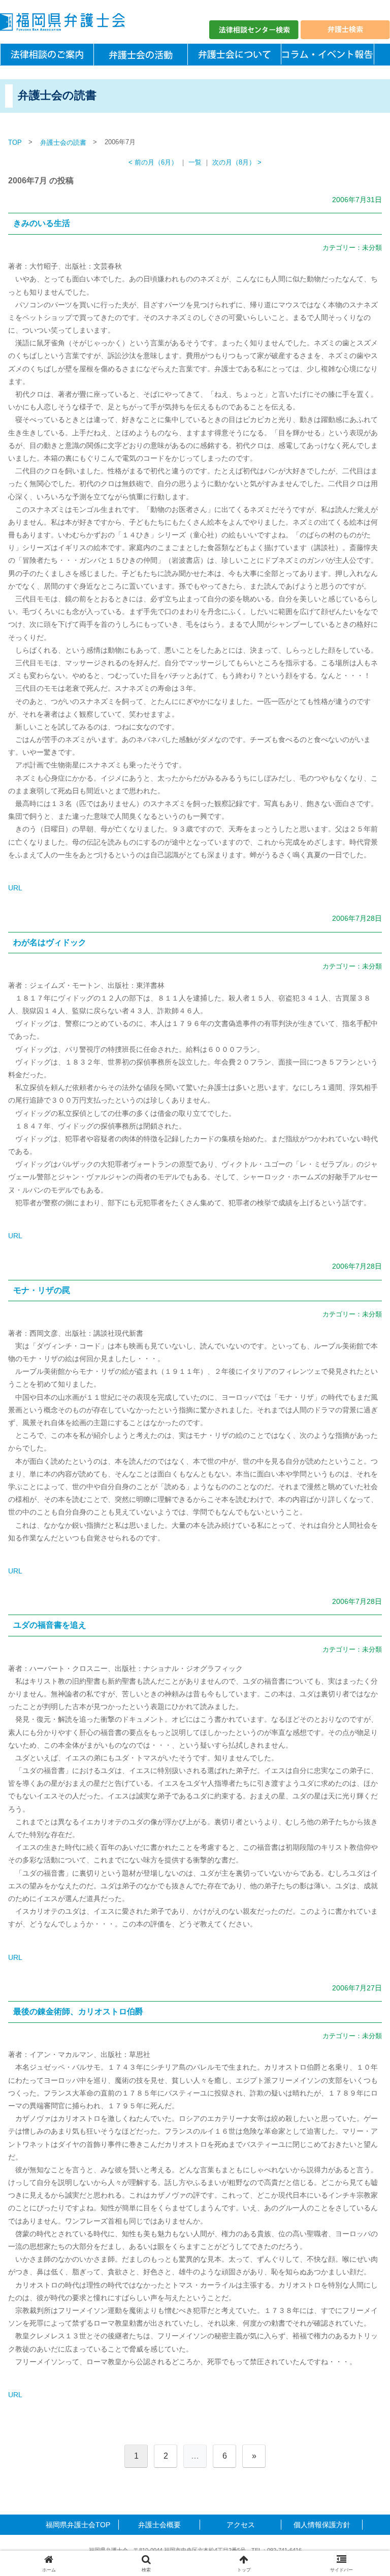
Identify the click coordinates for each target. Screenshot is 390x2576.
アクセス (241, 2525)
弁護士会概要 (159, 2525)
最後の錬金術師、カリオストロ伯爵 (78, 2011)
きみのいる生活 (42, 223)
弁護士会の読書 (63, 142)
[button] (360, 1688)
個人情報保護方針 (322, 2525)
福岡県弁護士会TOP (78, 2525)
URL (15, 888)
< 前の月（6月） (153, 163)
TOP (15, 142)
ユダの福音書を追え (50, 1625)
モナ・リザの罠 (42, 1290)
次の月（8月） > (237, 163)
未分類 (372, 248)
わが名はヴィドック (50, 942)
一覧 (195, 163)
